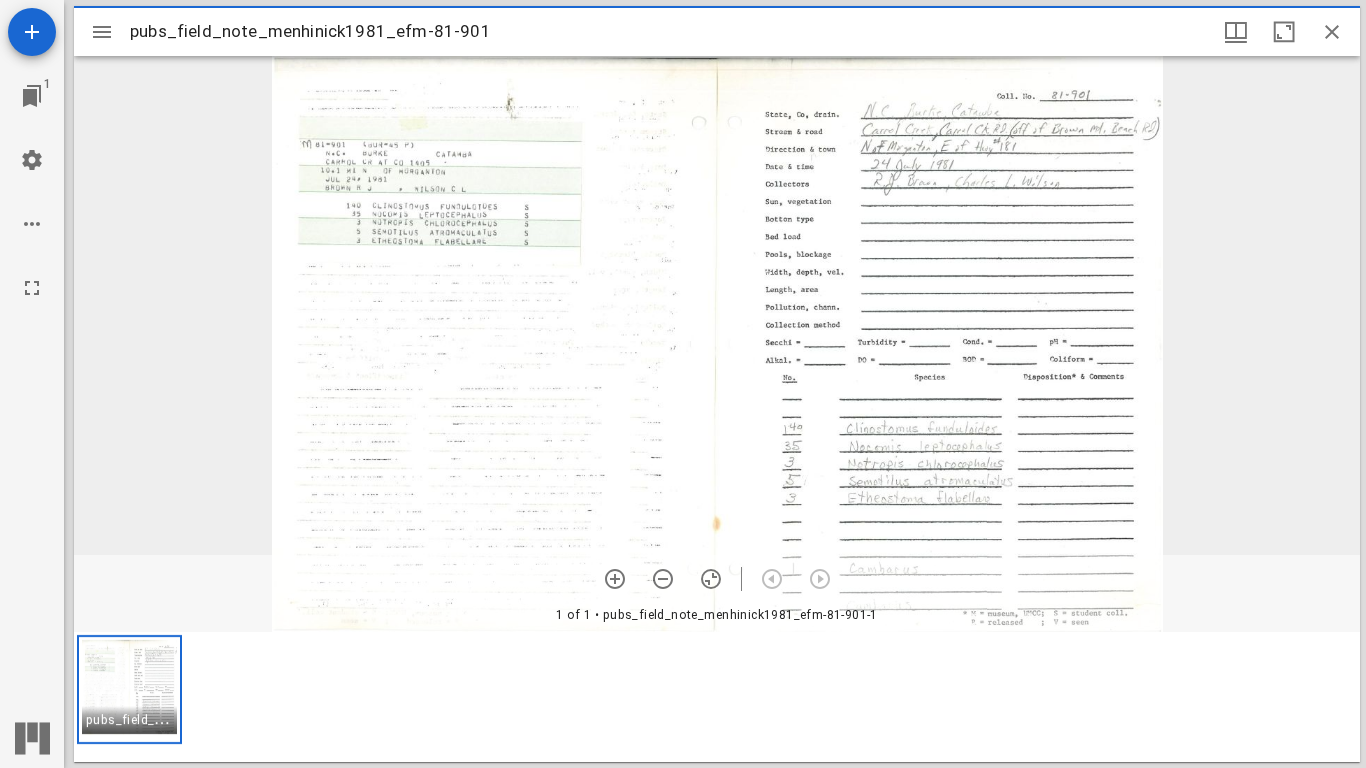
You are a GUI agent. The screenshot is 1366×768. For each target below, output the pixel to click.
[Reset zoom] (711, 579)
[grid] (717, 697)
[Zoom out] (663, 579)
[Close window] (1332, 32)
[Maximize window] (1284, 32)
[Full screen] (32, 288)
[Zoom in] (615, 579)
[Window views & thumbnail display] (1236, 32)
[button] (129, 689)
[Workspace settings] (32, 160)
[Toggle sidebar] (102, 32)
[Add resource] (32, 32)
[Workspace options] (32, 224)
